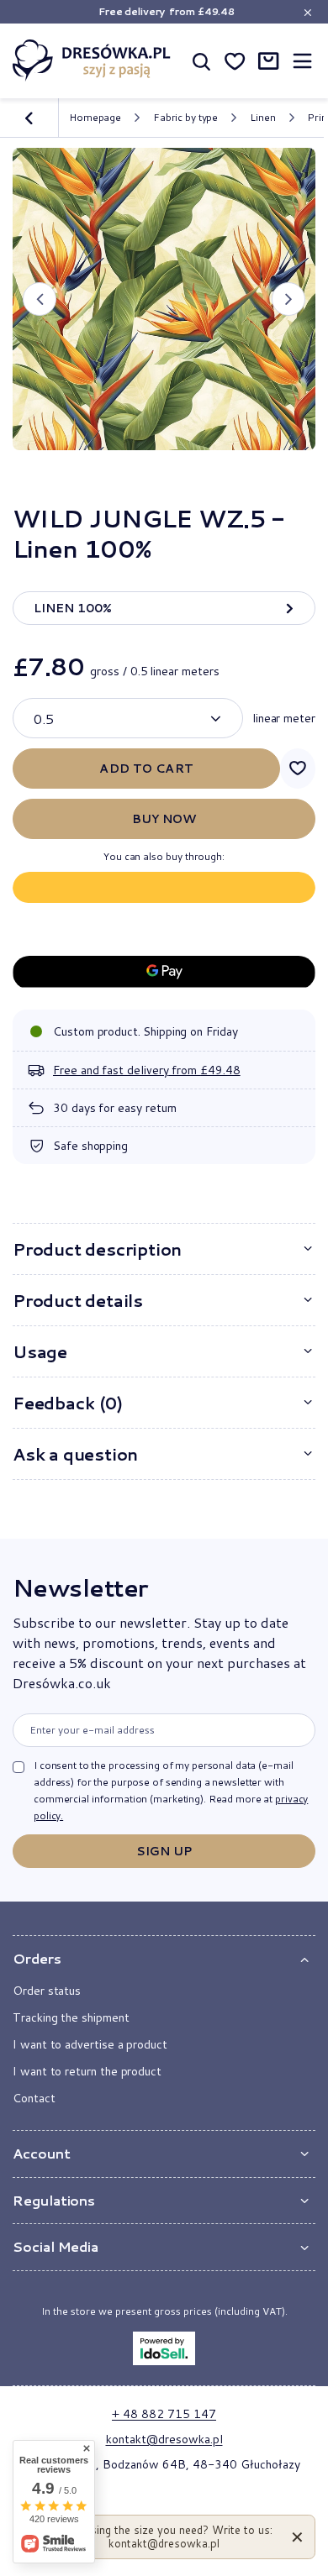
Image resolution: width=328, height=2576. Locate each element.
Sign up (164, 1851)
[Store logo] (92, 60)
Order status (47, 1991)
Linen (262, 118)
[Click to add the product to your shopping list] (298, 769)
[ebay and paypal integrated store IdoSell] (164, 2348)
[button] (40, 299)
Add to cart (146, 769)
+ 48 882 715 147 (164, 2414)
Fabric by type (185, 118)
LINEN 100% (73, 608)
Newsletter (80, 1587)
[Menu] (302, 61)
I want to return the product (87, 2071)
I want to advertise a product (90, 2044)
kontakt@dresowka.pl (164, 2439)
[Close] (297, 2537)
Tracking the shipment (71, 2017)
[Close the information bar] (307, 12)
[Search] (201, 60)
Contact (34, 2098)
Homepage (95, 117)
